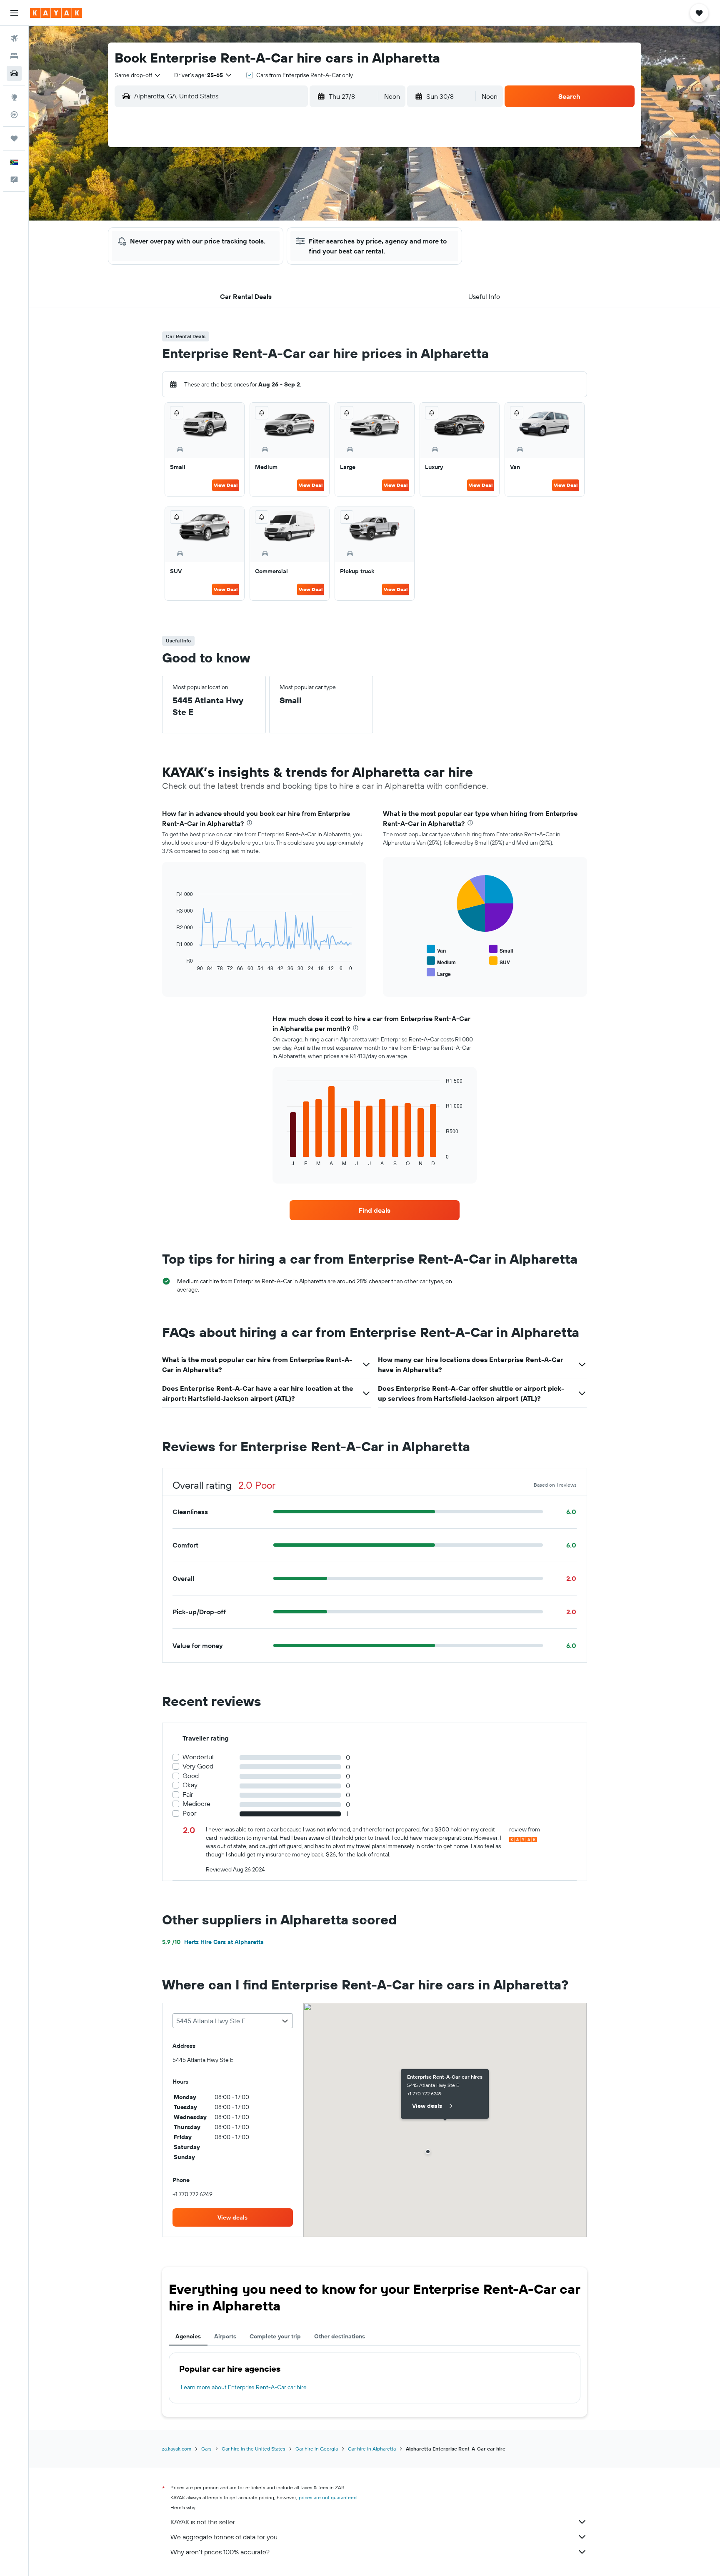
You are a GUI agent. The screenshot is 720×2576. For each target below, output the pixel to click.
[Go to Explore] (14, 97)
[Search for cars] (14, 73)
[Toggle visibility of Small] (501, 949)
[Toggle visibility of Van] (436, 949)
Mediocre (196, 1804)
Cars (206, 2449)
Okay (190, 1785)
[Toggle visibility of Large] (439, 973)
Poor (189, 1813)
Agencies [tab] (188, 2336)
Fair (188, 1795)
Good (191, 1776)
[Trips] (14, 138)
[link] (375, 1210)
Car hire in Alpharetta (372, 2449)
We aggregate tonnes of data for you (224, 2537)
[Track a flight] (14, 115)
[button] (14, 13)
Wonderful (198, 1757)
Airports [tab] (225, 2336)
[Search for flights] (14, 38)
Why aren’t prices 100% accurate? (220, 2552)
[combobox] (138, 75)
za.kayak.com (177, 2449)
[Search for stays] (14, 56)
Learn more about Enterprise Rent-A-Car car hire (244, 2387)
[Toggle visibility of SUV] (500, 961)
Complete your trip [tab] (275, 2336)
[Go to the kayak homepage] (56, 13)
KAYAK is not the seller (203, 2522)
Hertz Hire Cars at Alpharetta (213, 1942)
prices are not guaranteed (328, 2497)
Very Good (198, 1766)
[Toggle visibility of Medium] (441, 961)
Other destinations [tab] (340, 2336)
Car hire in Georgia (317, 2449)
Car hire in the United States (254, 2449)
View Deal (226, 485)
